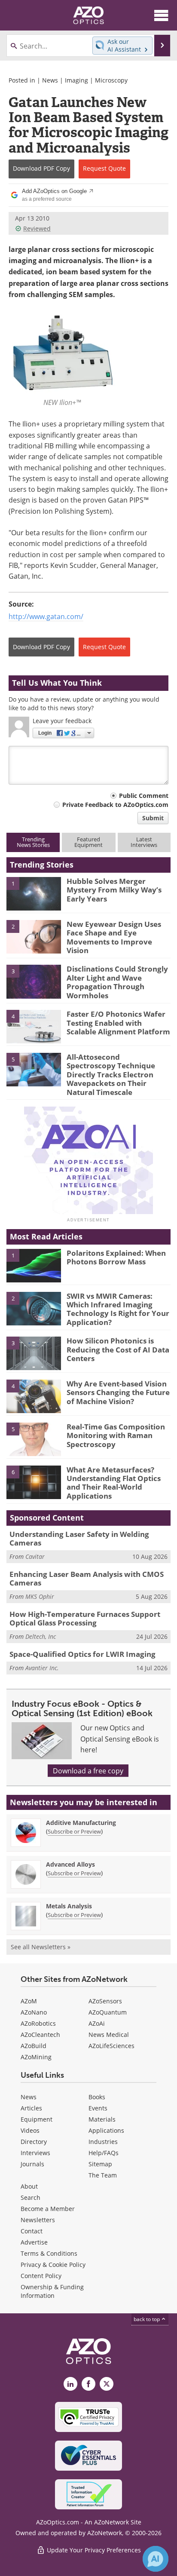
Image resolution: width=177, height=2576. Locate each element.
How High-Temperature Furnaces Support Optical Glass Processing (85, 1618)
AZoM (29, 2001)
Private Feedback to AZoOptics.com (115, 805)
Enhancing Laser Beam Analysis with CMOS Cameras (87, 1578)
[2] (34, 936)
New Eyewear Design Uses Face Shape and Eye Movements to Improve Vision (114, 937)
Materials (102, 2119)
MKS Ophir (40, 1596)
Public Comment (144, 796)
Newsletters (38, 2220)
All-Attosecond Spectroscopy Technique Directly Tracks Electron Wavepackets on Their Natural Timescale (111, 1075)
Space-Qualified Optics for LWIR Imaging (82, 1654)
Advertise (34, 2242)
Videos (30, 2130)
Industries (103, 2142)
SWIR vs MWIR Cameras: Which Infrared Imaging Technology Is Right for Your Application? (118, 1309)
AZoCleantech (40, 2035)
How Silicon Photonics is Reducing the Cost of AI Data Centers (118, 1349)
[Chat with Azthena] (156, 2559)
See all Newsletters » (41, 1947)
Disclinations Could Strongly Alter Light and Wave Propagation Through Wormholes (117, 982)
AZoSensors (105, 2001)
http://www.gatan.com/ (46, 616)
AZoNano (34, 2012)
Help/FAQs (104, 2153)
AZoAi (97, 2023)
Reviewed (37, 228)
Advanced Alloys (70, 1864)
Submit (153, 818)
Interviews (35, 2153)
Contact (32, 2231)
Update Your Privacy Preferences (93, 2550)
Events (98, 2108)
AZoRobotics (38, 2023)
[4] (34, 1026)
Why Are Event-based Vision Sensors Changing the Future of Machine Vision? (118, 1392)
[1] (34, 893)
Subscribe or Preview (74, 1831)
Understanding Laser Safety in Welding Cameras (79, 1538)
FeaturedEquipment (88, 842)
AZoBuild (34, 2046)
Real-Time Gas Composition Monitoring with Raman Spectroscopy (116, 1435)
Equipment (37, 2119)
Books (97, 2097)
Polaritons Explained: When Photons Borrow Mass (116, 1257)
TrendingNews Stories (33, 842)
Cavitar (35, 1556)
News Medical (109, 2035)
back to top (147, 2319)
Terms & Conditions (49, 2253)
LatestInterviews (144, 842)
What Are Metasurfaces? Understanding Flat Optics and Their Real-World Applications (114, 1483)
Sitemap (100, 2164)
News (50, 80)
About (29, 2186)
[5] (34, 1069)
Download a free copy (88, 1771)
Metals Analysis (69, 1906)
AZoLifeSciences (111, 2046)
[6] (34, 1481)
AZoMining (36, 2057)
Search (31, 2197)
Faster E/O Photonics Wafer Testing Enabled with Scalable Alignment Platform (118, 1023)
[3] (34, 981)
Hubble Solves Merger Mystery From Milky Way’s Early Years (114, 890)
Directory (34, 2142)
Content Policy (41, 2276)
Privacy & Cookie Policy (53, 2265)
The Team (103, 2175)
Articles (31, 2108)
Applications (106, 2130)
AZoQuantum (108, 2012)
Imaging (76, 80)
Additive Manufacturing (81, 1823)
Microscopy (111, 80)
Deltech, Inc (41, 1636)
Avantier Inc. (42, 1668)
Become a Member (48, 2209)
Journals (32, 2164)
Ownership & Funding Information (52, 2291)
